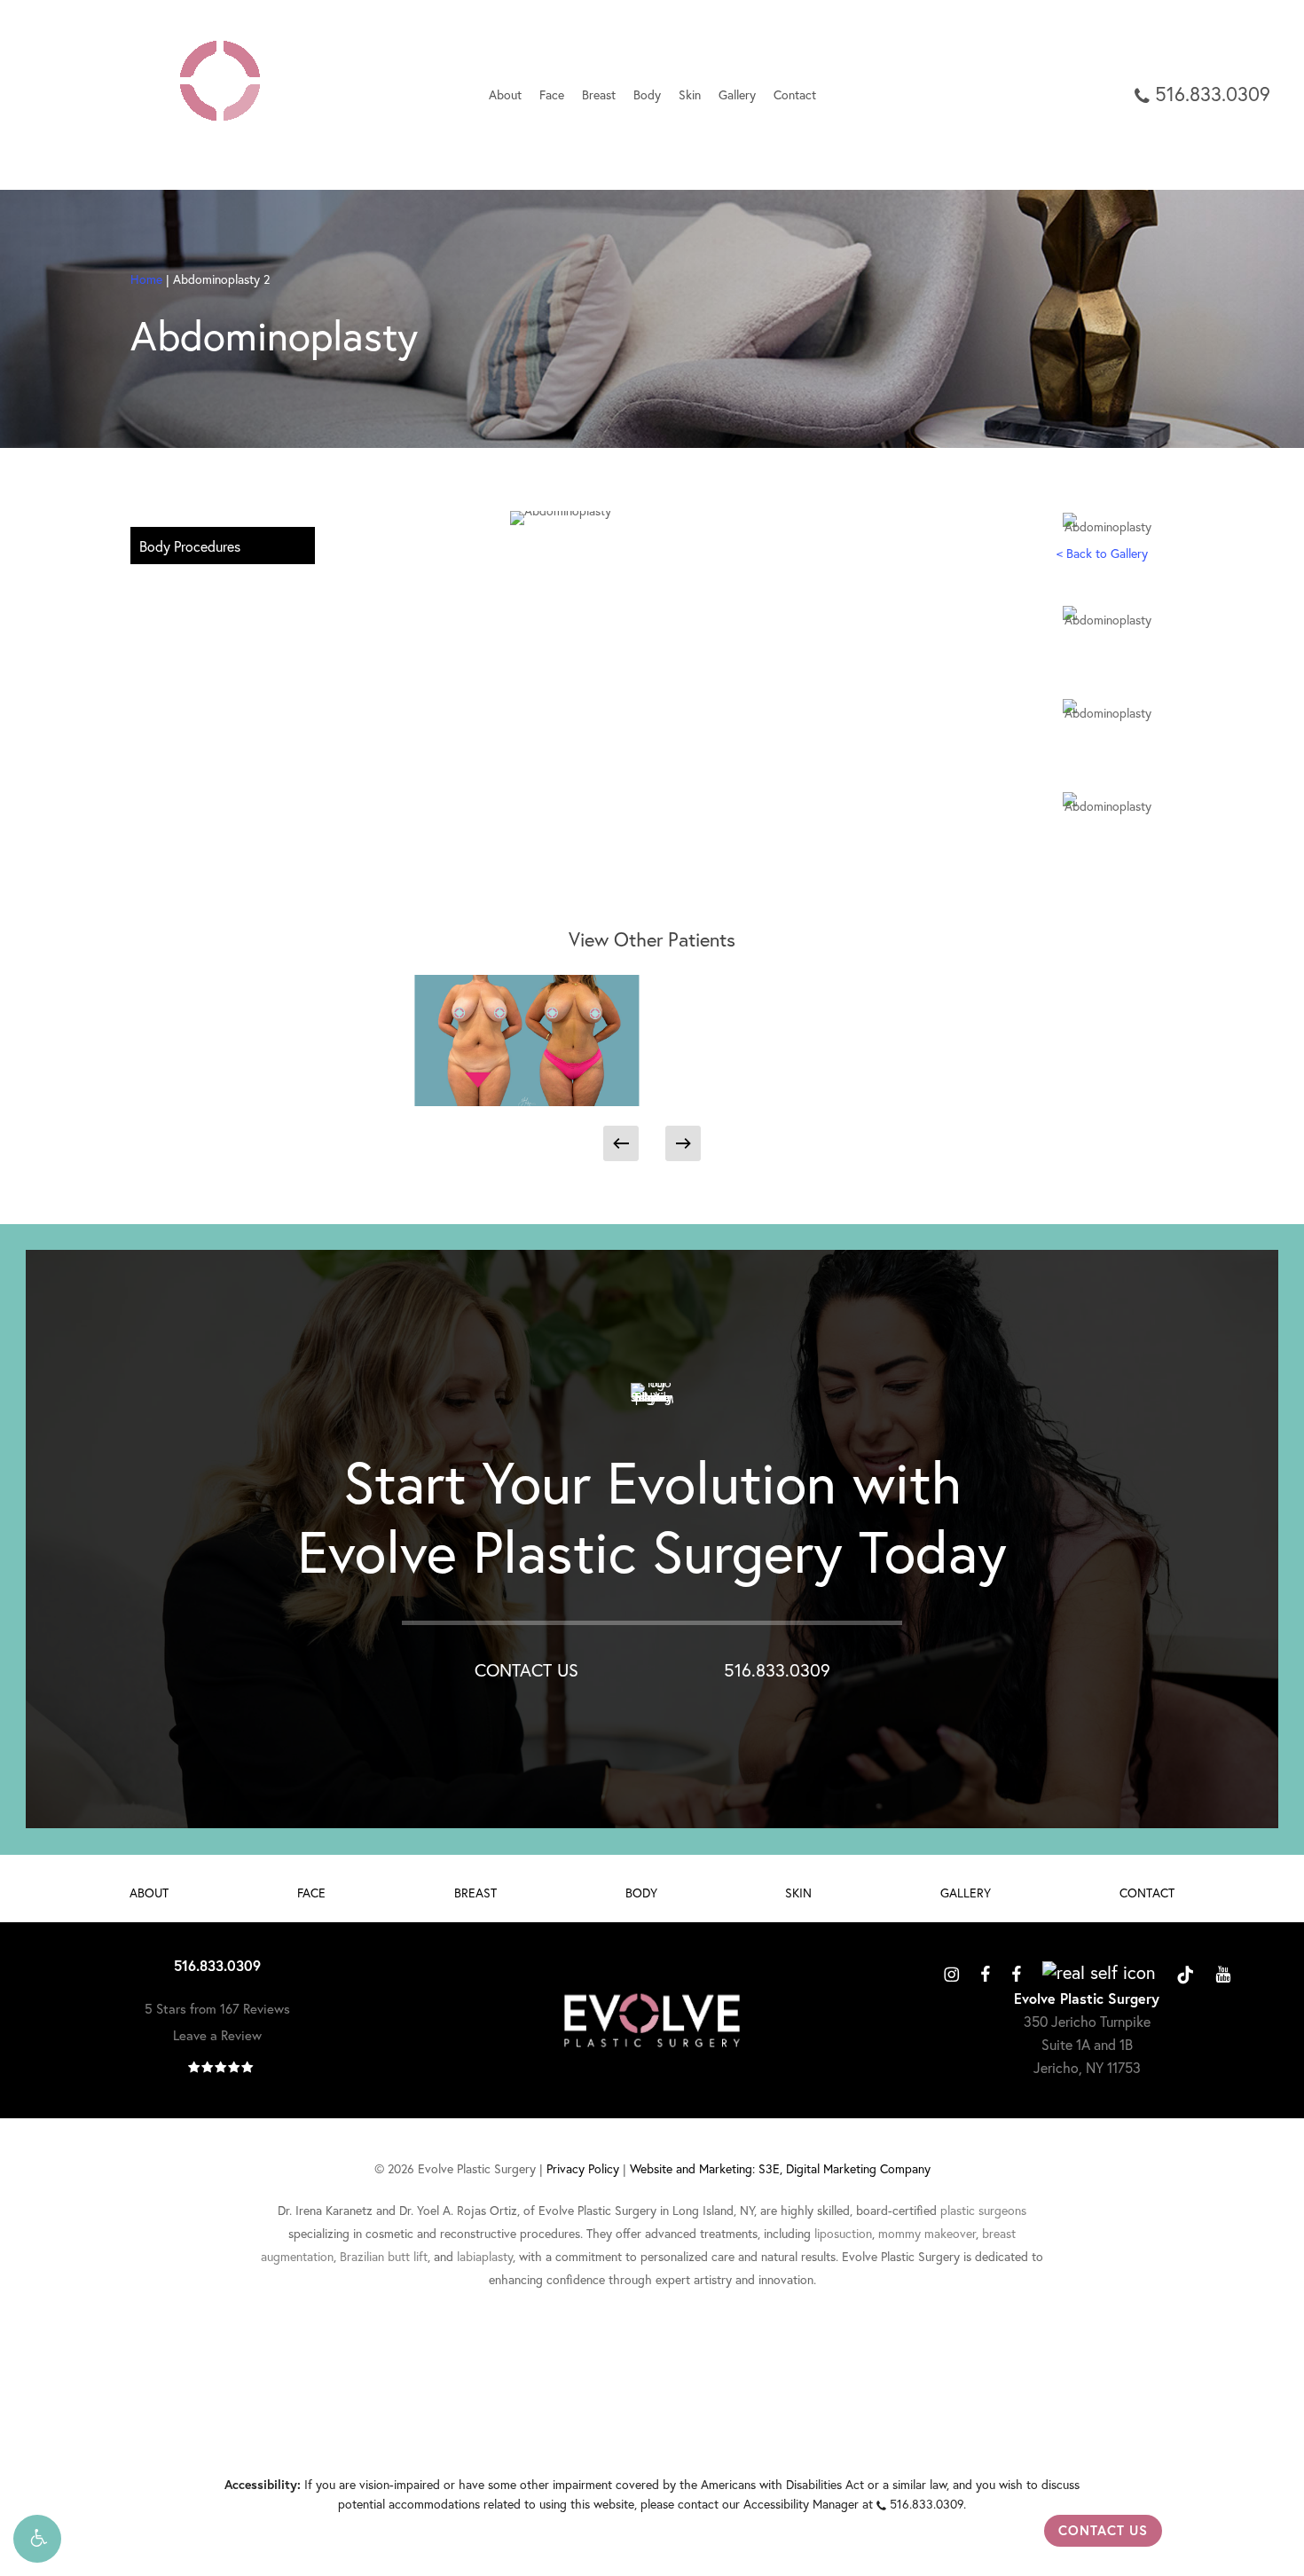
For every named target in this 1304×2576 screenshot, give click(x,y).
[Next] (683, 1143)
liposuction (843, 2234)
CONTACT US (526, 1670)
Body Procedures (190, 546)
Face (311, 1893)
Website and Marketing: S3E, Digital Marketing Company (780, 2169)
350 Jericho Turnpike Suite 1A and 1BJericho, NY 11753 (1087, 2045)
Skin (798, 1893)
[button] (37, 2539)
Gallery (966, 1893)
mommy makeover (927, 2234)
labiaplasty (485, 2257)
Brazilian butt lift (384, 2257)
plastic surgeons (983, 2211)
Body (641, 1893)
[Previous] (621, 1143)
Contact (1147, 1893)
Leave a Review (217, 2035)
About (149, 1893)
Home (146, 279)
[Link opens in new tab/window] (951, 1972)
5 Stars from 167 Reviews (217, 2009)
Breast (475, 1893)
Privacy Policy (583, 2169)
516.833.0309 (777, 1670)
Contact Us (1103, 2530)
